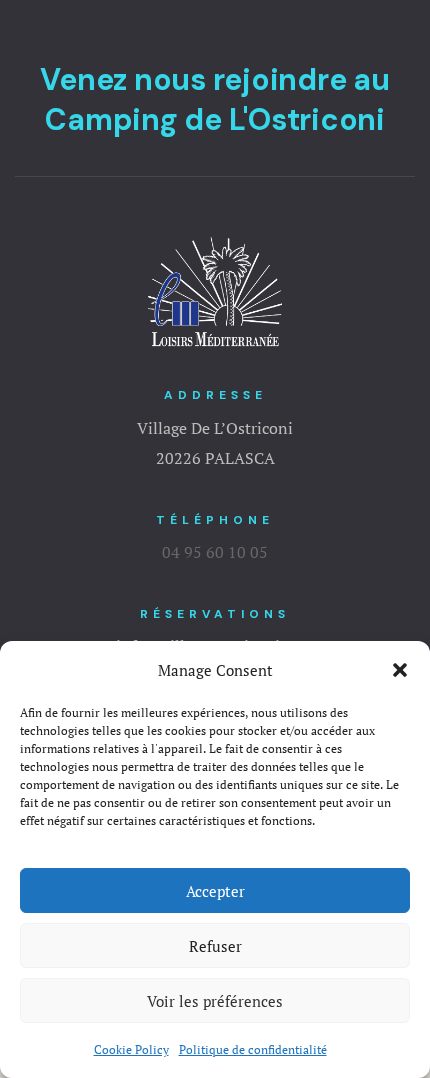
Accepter (215, 891)
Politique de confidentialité (253, 1049)
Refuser (215, 946)
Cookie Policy (131, 1049)
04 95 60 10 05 (215, 552)
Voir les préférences (215, 1001)
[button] (400, 670)
